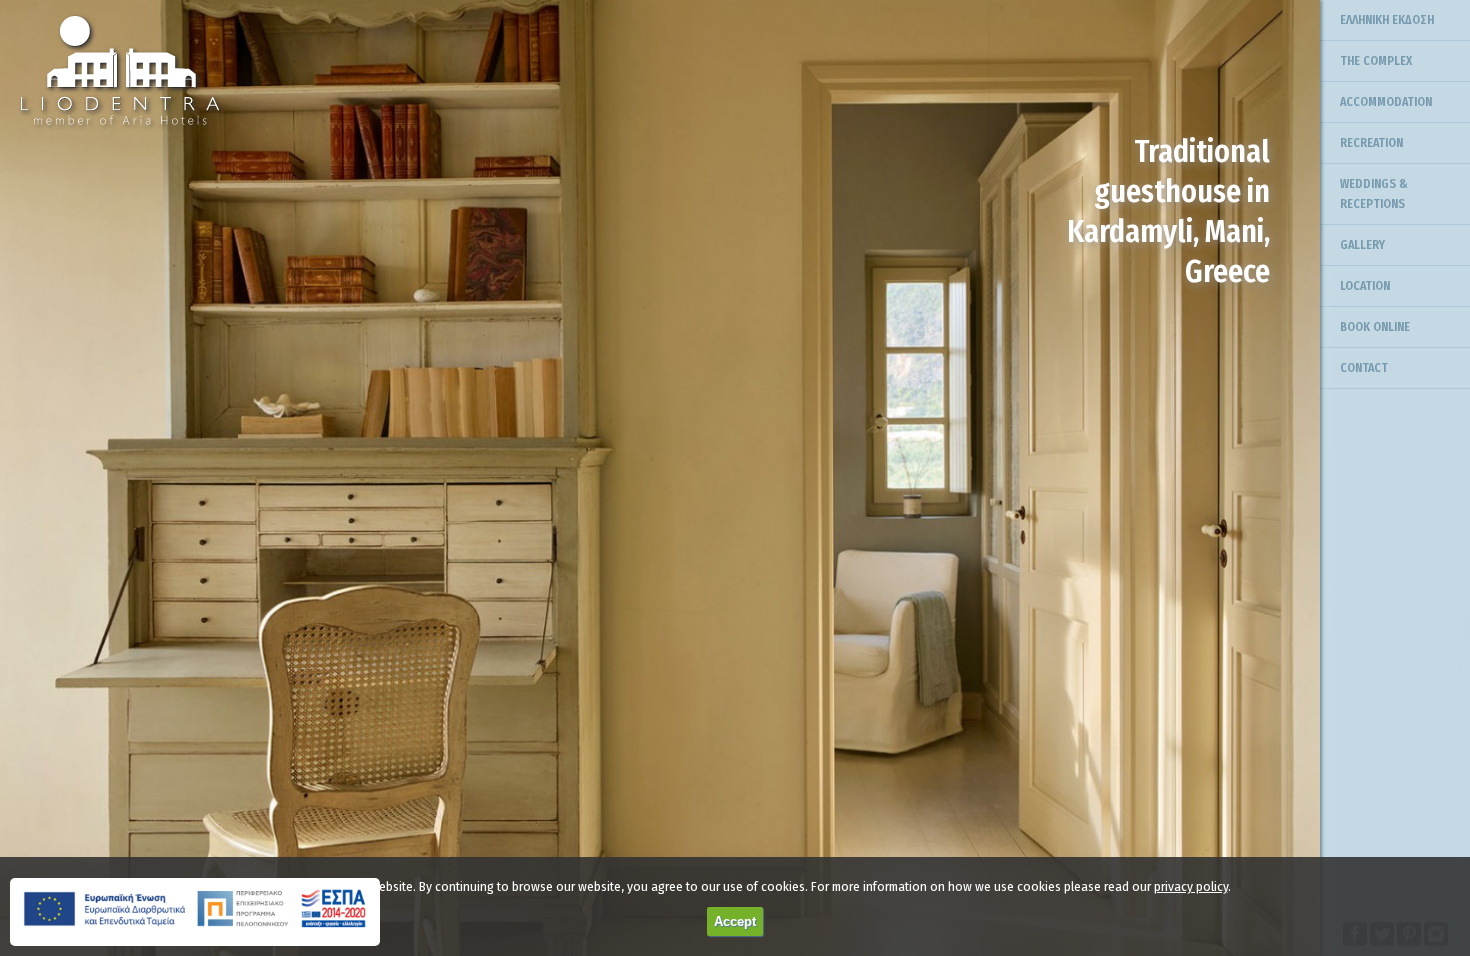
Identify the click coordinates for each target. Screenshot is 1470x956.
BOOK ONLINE (1375, 327)
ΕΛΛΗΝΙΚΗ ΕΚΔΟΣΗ (1387, 20)
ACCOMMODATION (1386, 102)
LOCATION (1365, 286)
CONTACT (1364, 368)
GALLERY (1362, 245)
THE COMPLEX (1376, 61)
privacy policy (1191, 886)
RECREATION (1371, 143)
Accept (735, 921)
